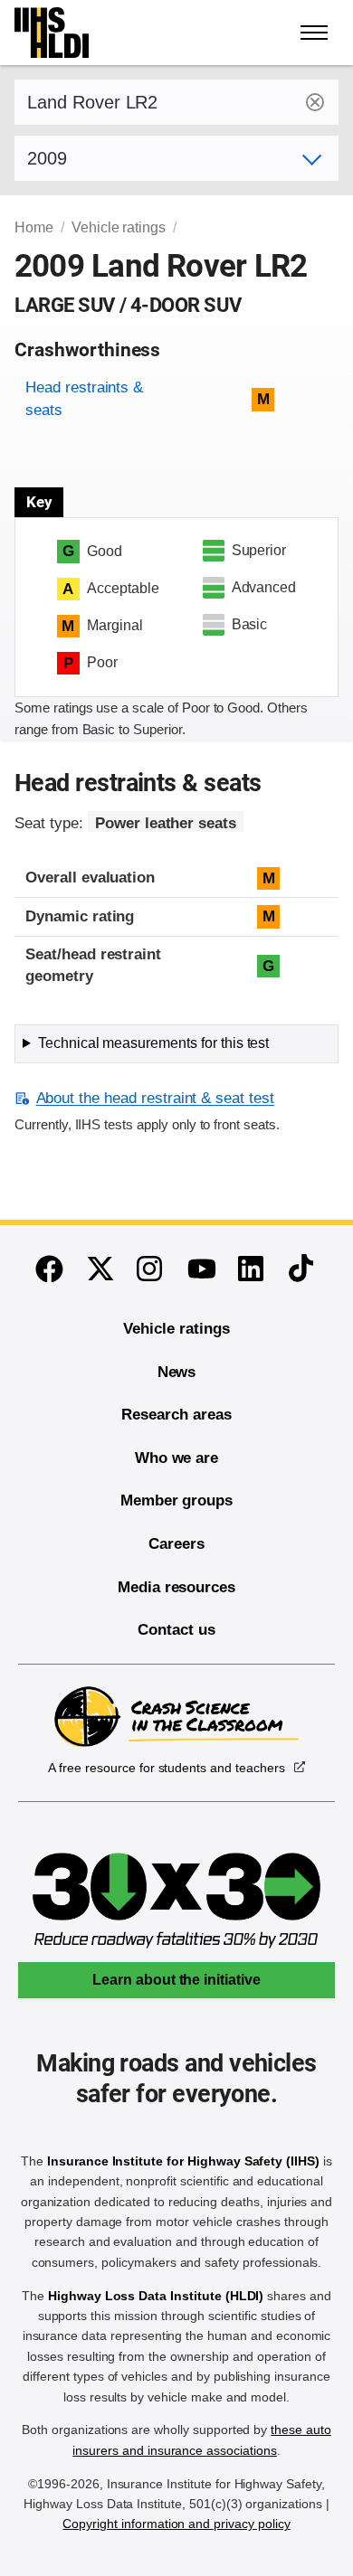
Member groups (176, 1500)
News (177, 1372)
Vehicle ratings (119, 227)
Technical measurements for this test (153, 1043)
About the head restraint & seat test (155, 1098)
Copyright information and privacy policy (176, 2524)
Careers (176, 1544)
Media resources (176, 1587)
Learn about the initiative (176, 1980)
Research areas (176, 1415)
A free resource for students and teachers (166, 1768)
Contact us (176, 1630)
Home (34, 227)
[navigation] (315, 33)
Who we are (177, 1458)
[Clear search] (315, 102)
